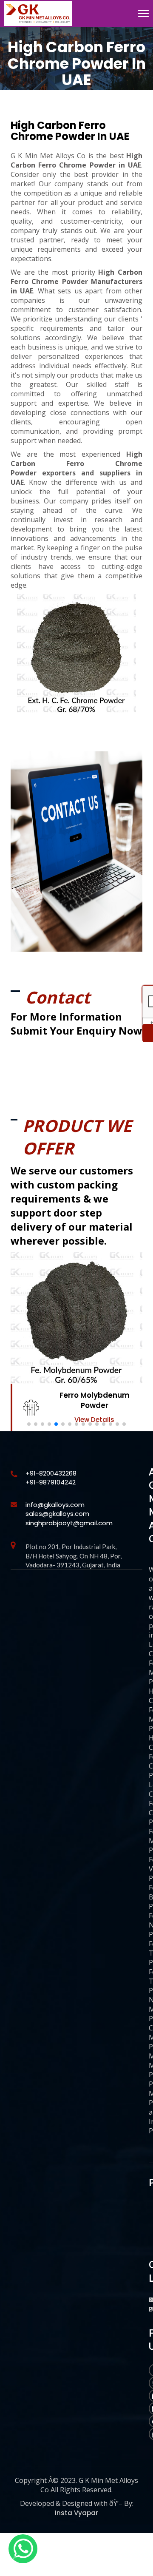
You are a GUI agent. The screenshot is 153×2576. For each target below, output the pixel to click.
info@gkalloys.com (55, 1505)
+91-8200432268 (51, 1473)
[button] (29, 1424)
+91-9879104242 (51, 1482)
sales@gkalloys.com (57, 1514)
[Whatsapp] (23, 2549)
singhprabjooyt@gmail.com (69, 1523)
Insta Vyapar (76, 2513)
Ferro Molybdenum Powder (95, 1400)
